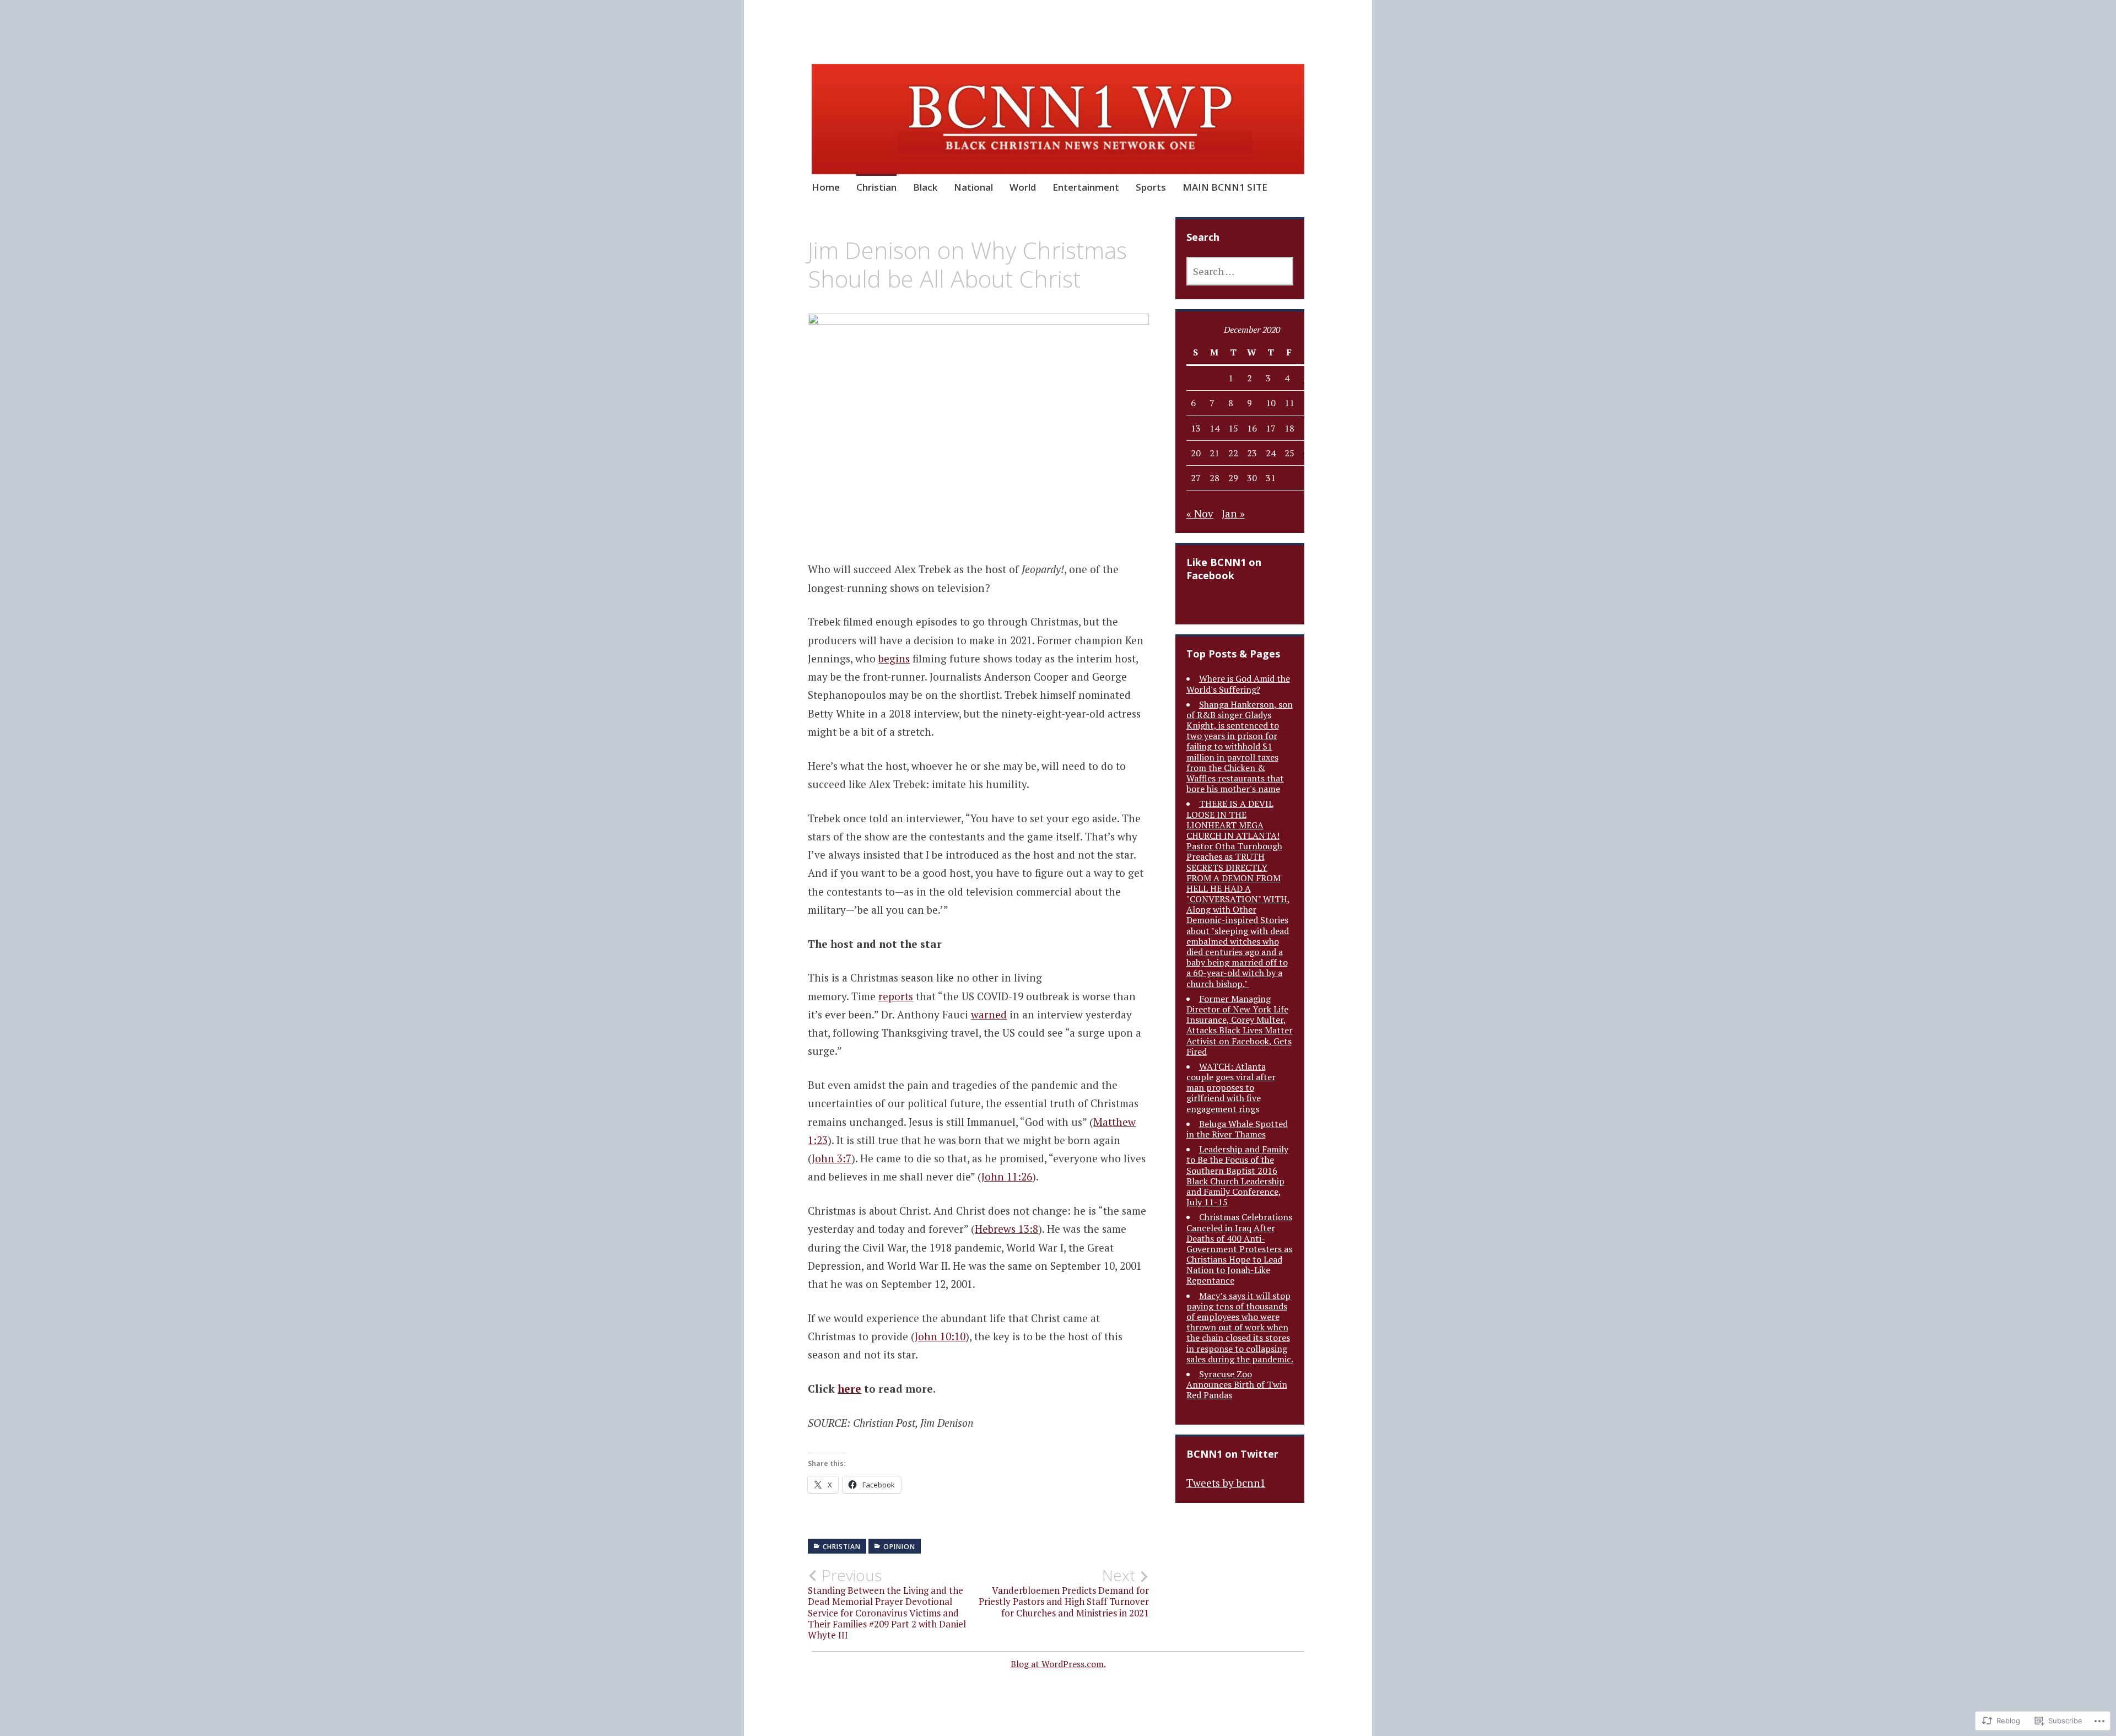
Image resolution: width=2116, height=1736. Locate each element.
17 (1271, 428)
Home (826, 187)
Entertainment (1086, 187)
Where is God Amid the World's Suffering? (1238, 684)
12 (1308, 403)
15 (1233, 428)
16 (1252, 428)
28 (1214, 478)
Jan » (1233, 513)
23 (1252, 453)
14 (1214, 428)
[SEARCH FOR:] (1240, 271)
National (973, 187)
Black (925, 187)
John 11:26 (1007, 1176)
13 (1196, 428)
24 (1271, 453)
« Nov (1200, 513)
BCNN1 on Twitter (1232, 1454)
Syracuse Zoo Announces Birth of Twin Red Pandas (1237, 1384)
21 (1214, 453)
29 (1233, 478)
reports (896, 996)
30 (1252, 478)
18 (1289, 428)
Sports (1151, 187)
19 (1308, 428)
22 (1233, 453)
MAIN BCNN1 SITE (1225, 187)
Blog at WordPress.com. (1058, 1664)
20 (1196, 453)
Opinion (899, 1547)
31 (1271, 478)
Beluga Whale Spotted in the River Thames (1237, 1129)
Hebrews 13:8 (1006, 1229)
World (1023, 187)
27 (1196, 478)
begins (894, 658)
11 (1289, 403)
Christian (876, 187)
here (849, 1389)
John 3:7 (832, 1158)
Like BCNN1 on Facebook (1224, 569)
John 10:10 (940, 1336)
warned (989, 1014)
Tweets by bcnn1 (1226, 1483)
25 (1289, 453)
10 (1271, 403)
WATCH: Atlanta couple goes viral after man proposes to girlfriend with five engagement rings (1231, 1088)
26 (1308, 453)
